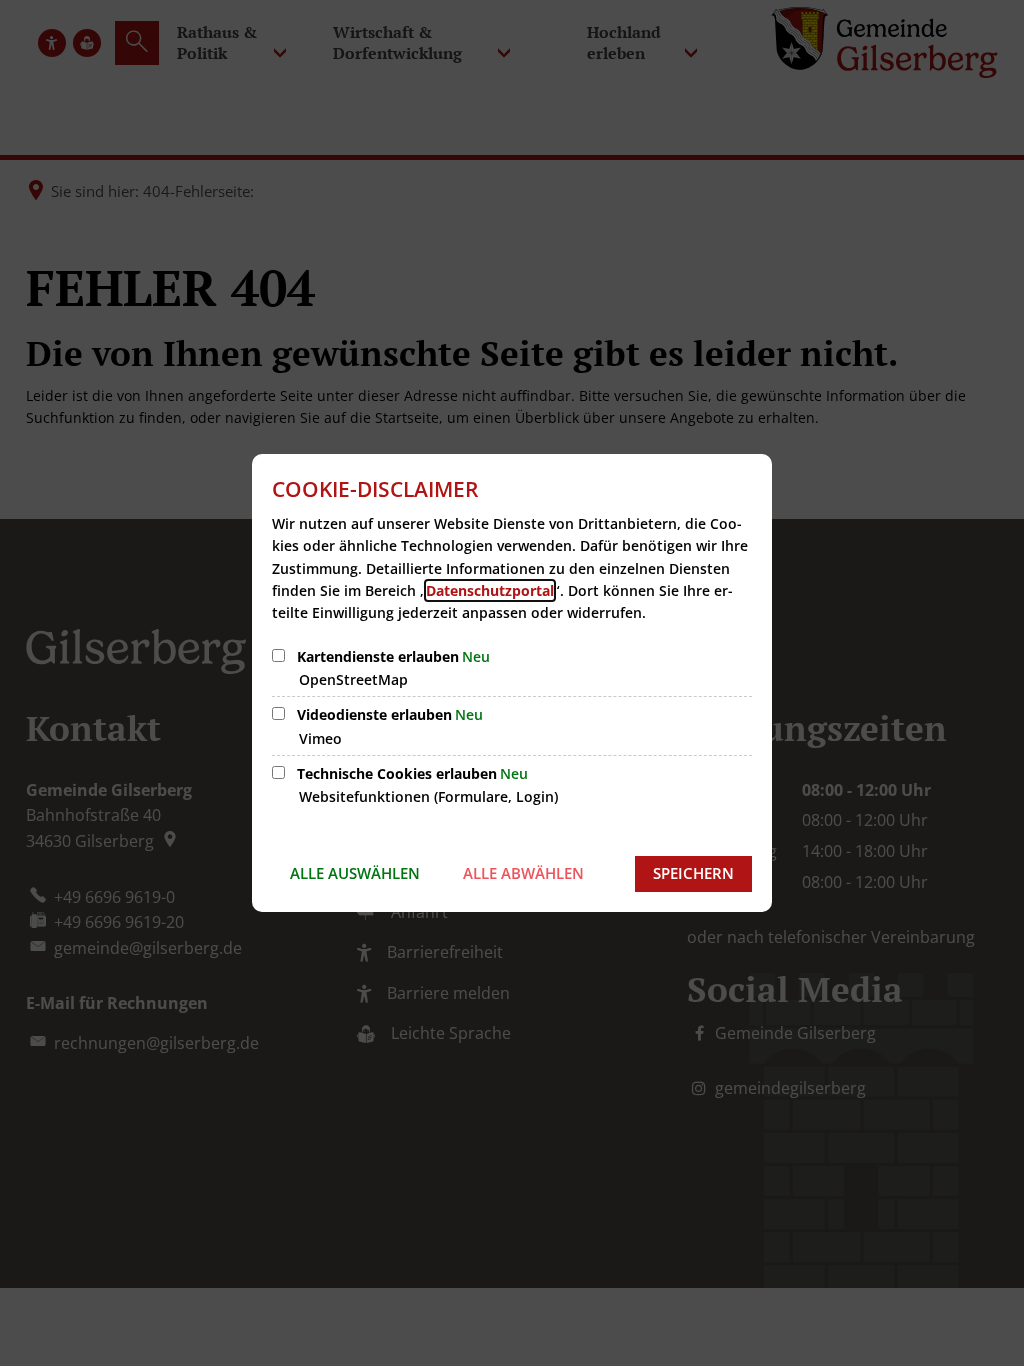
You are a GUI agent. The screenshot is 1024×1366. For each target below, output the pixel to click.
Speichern (693, 873)
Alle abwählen (523, 873)
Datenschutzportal (490, 590)
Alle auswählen (355, 873)
